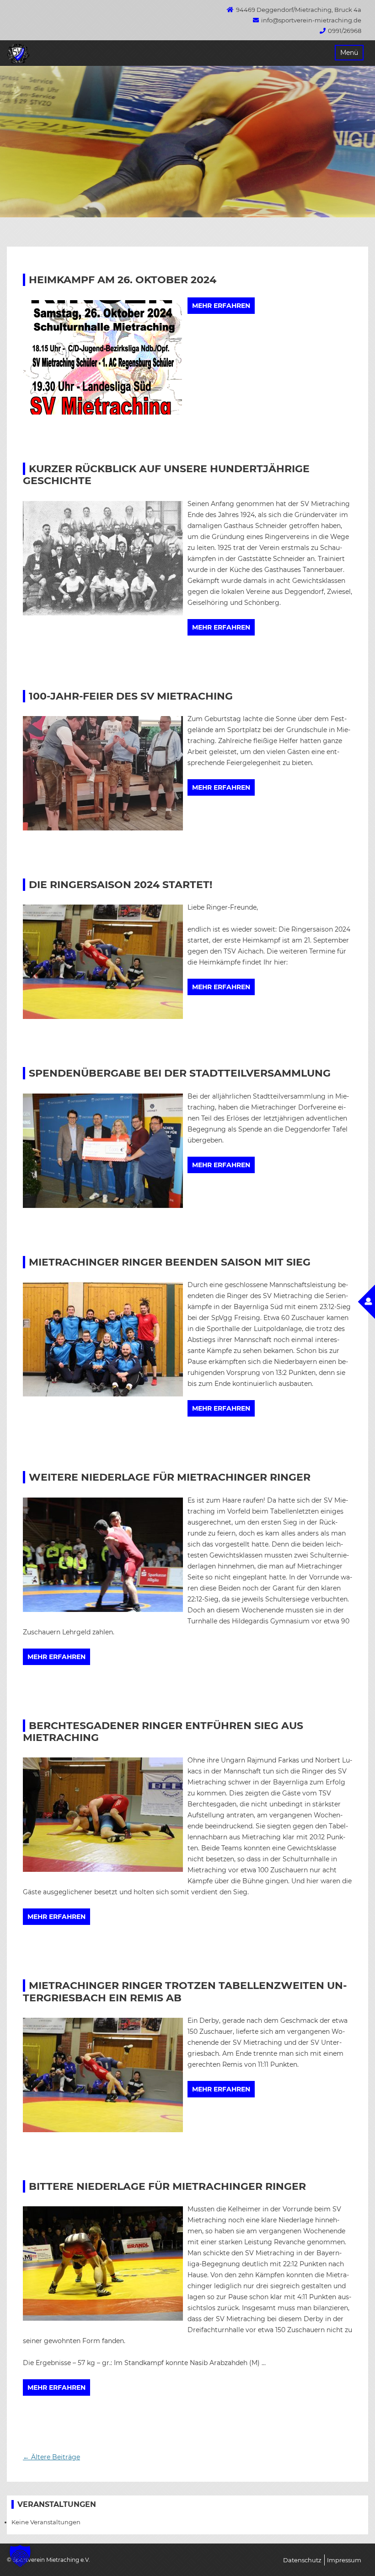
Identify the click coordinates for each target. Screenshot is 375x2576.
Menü (349, 53)
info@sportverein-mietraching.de (311, 20)
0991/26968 (345, 31)
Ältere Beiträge (51, 2457)
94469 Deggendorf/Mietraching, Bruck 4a (299, 10)
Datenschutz (302, 2560)
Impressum (344, 2560)
